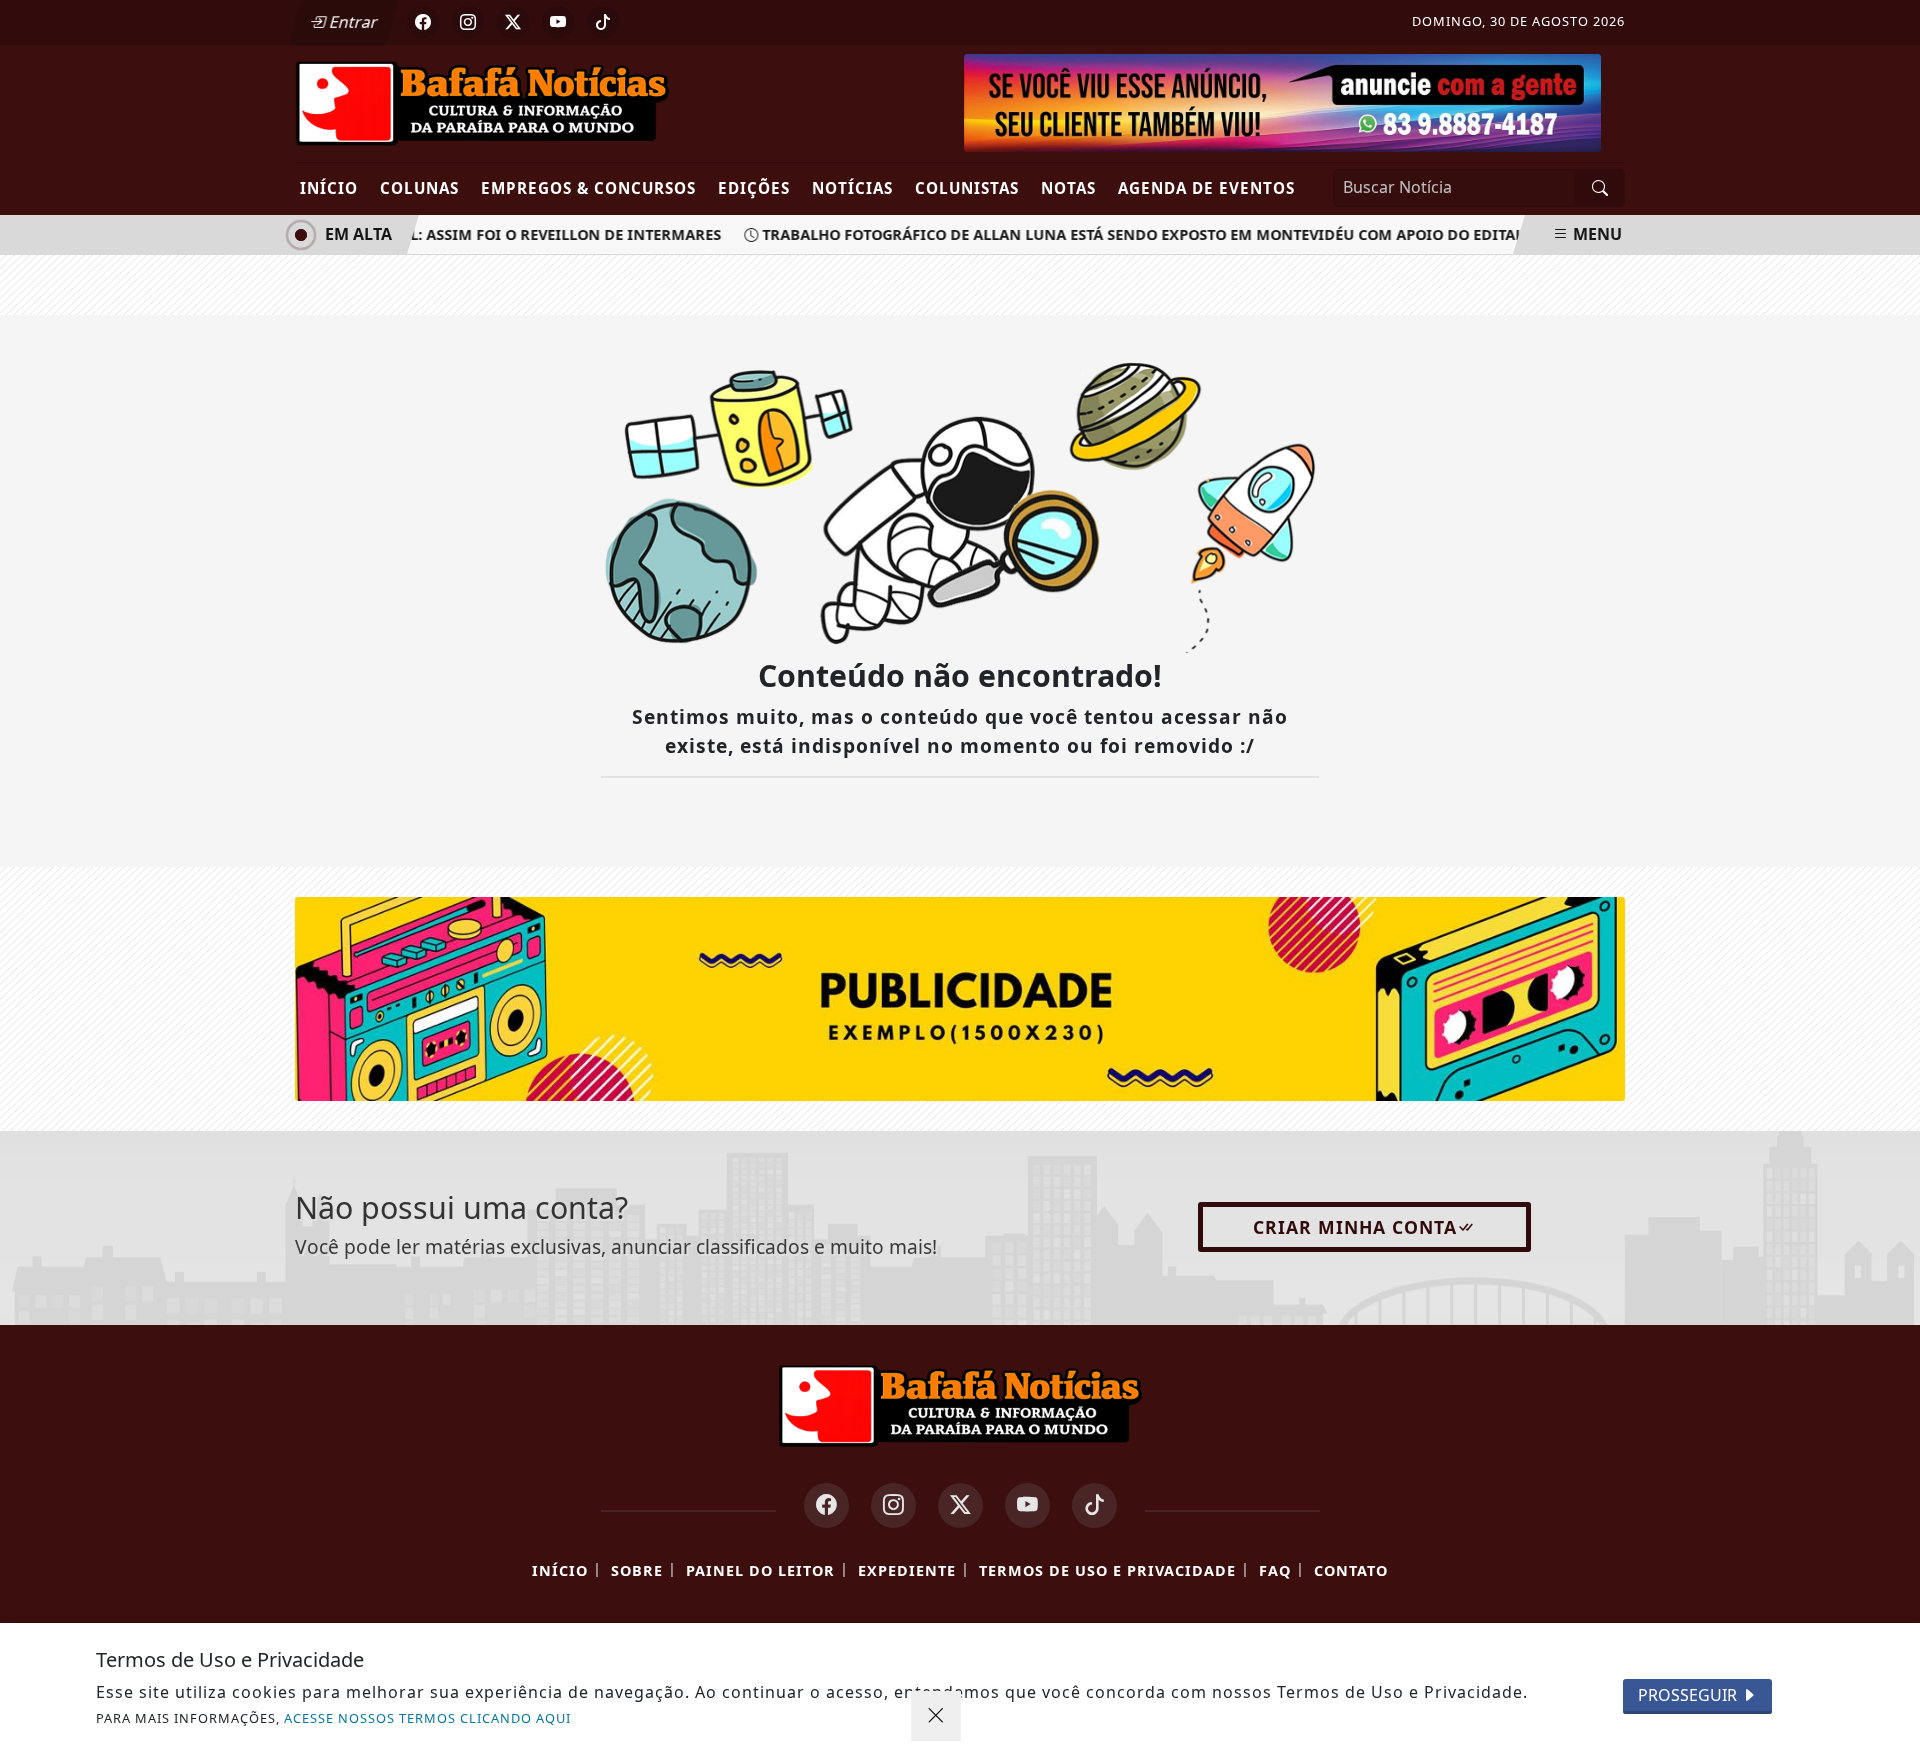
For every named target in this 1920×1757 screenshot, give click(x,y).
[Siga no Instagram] (468, 22)
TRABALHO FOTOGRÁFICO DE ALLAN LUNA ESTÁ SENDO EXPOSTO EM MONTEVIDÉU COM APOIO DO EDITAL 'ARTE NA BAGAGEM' (1202, 234)
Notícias (852, 188)
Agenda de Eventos (1206, 188)
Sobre (637, 1570)
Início (329, 188)
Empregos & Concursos (588, 188)
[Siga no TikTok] (603, 22)
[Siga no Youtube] (558, 22)
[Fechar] (936, 1716)
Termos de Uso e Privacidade (1107, 1570)
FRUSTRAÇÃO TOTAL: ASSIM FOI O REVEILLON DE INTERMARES (483, 234)
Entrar (352, 22)
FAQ (1275, 1570)
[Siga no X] (513, 22)
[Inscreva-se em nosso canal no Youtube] (1027, 1505)
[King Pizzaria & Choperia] (960, 998)
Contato (1351, 1570)
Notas (1068, 188)
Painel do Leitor (760, 1570)
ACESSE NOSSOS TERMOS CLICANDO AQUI (427, 1718)
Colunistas (967, 188)
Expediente (907, 1570)
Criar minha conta (1355, 1227)
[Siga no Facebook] (423, 22)
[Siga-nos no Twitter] (960, 1505)
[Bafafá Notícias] (482, 102)
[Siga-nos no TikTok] (1094, 1505)
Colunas (419, 188)
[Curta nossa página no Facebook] (826, 1505)
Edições (754, 188)
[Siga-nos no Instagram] (893, 1505)
